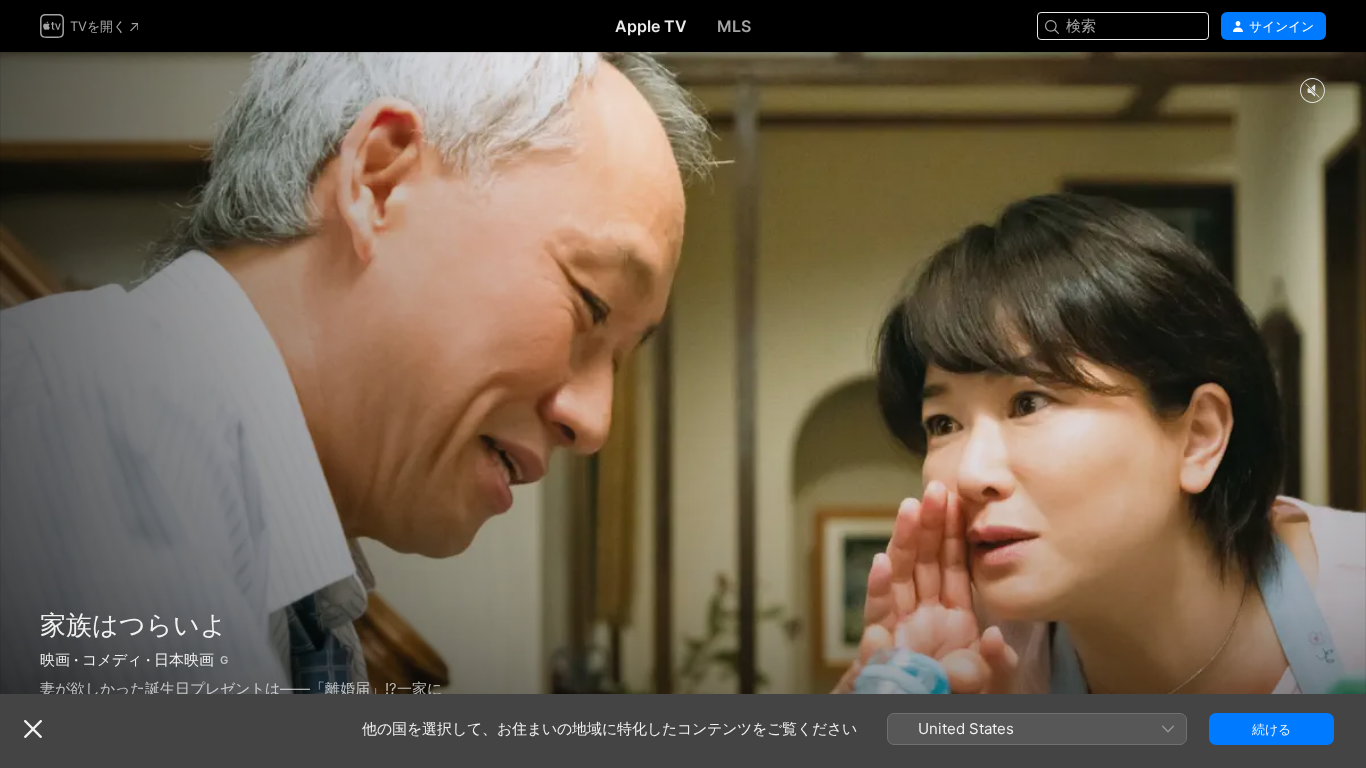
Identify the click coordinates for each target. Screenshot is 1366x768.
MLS (734, 26)
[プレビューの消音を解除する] (1312, 91)
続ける (1271, 729)
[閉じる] (33, 729)
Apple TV (651, 26)
